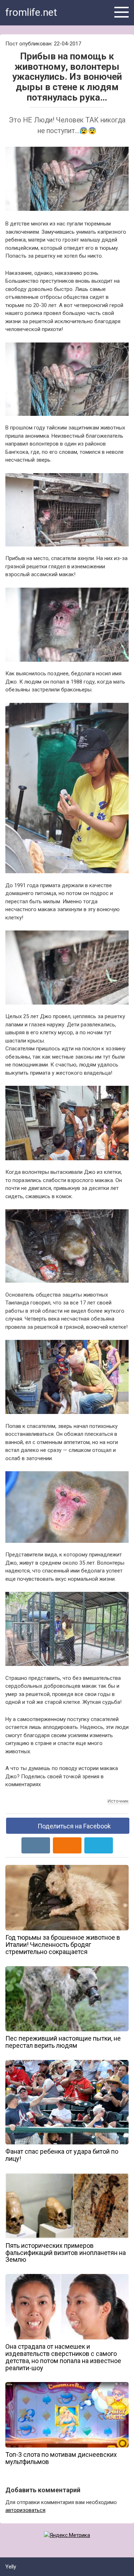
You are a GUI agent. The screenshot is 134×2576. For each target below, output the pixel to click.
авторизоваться (25, 2510)
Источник (118, 1801)
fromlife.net (31, 12)
